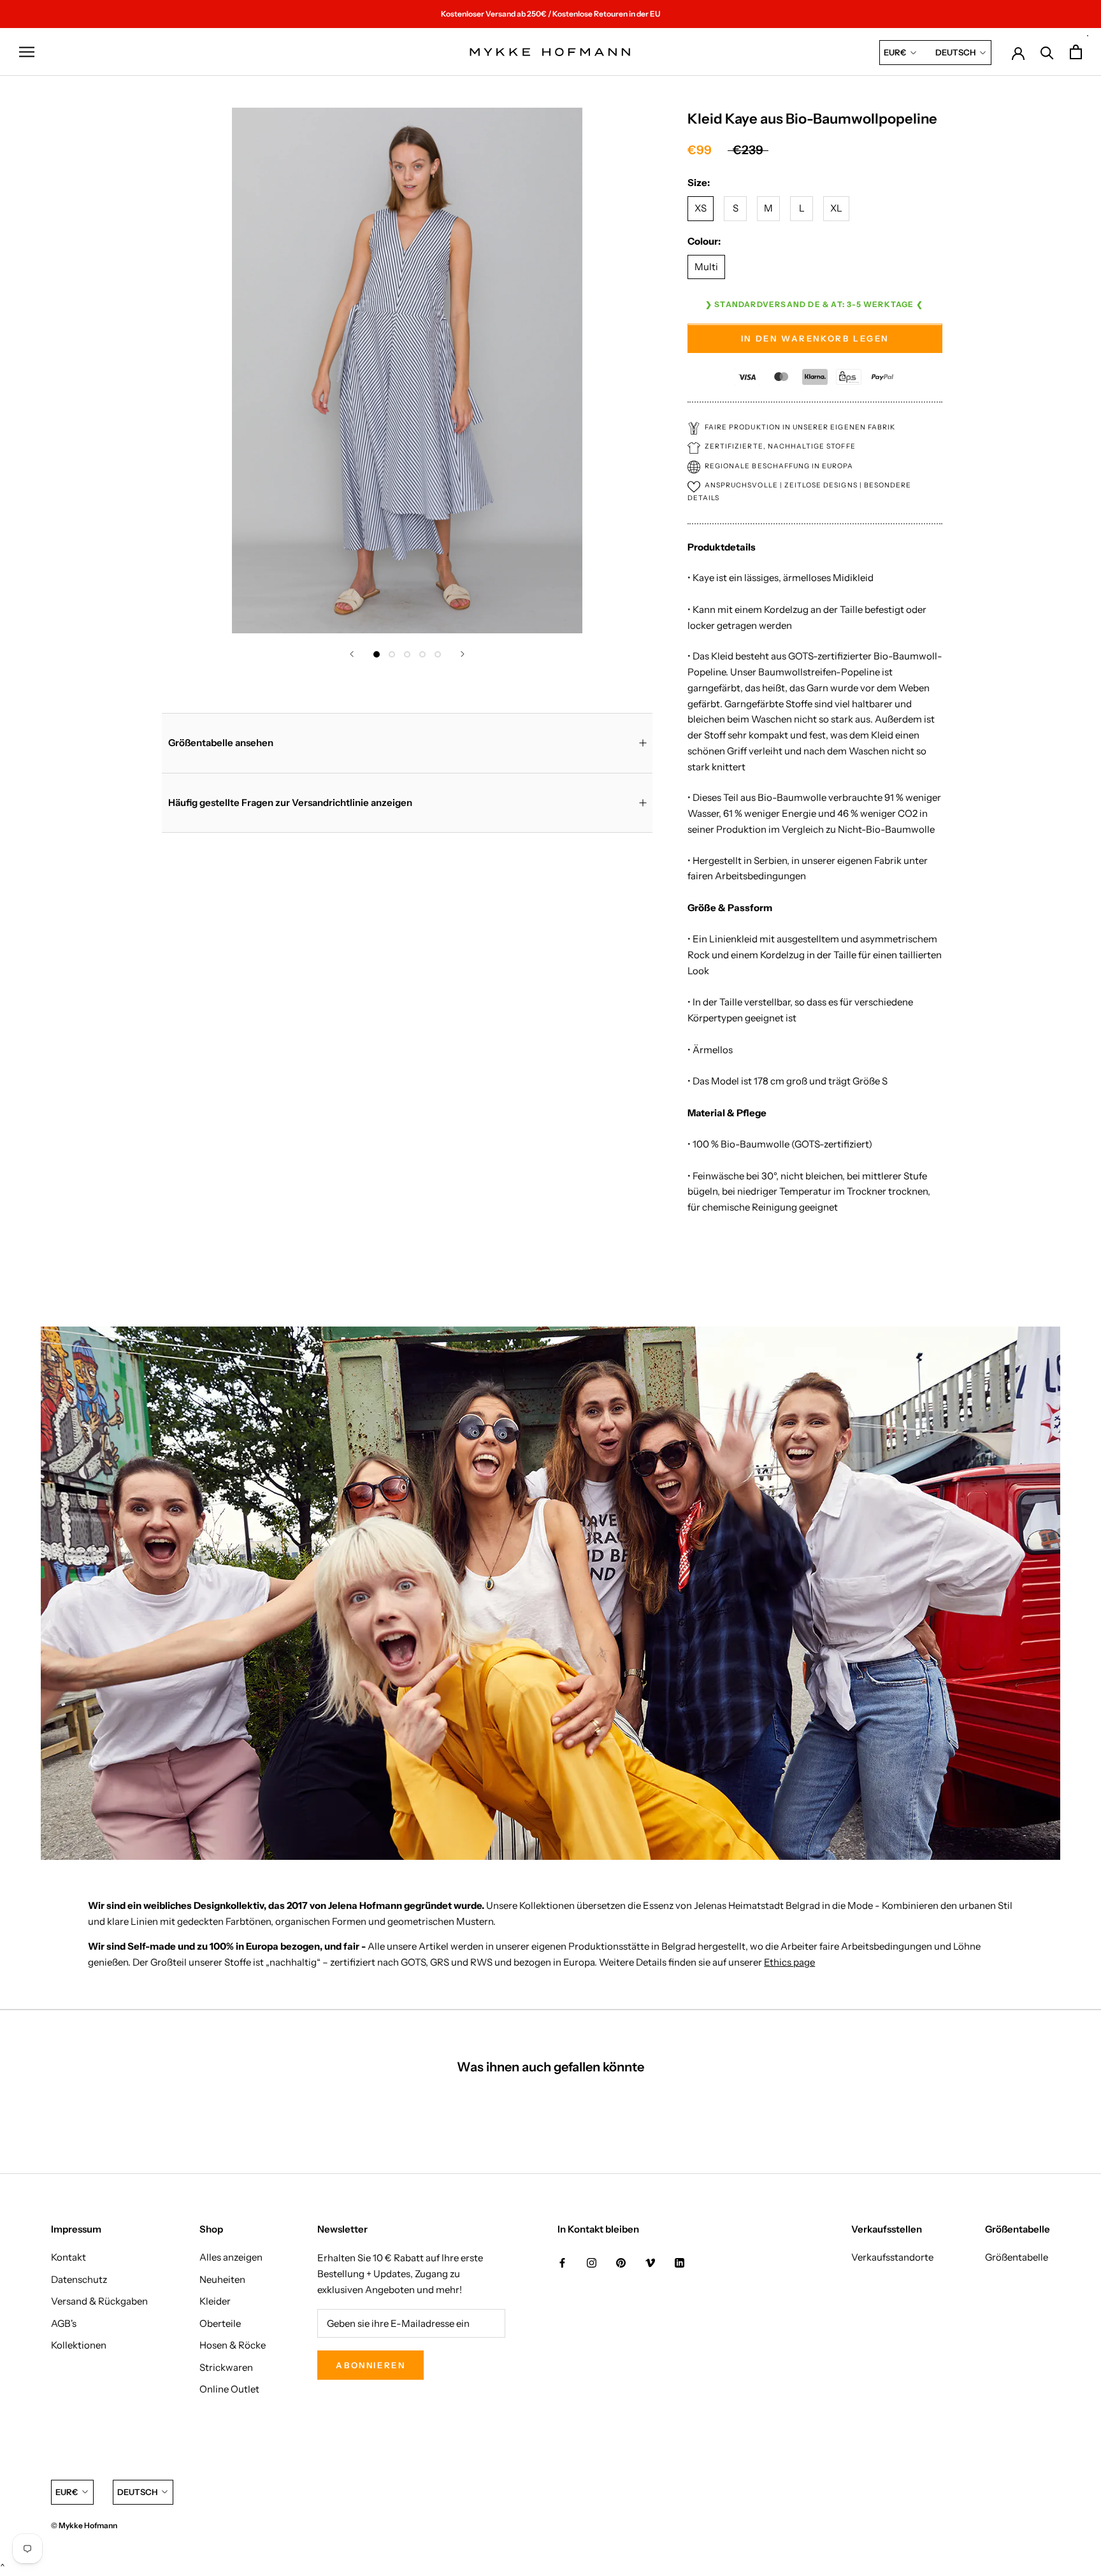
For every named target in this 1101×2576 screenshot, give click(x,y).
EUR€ (895, 52)
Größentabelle (1017, 2257)
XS (701, 209)
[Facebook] (562, 2262)
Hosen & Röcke (233, 2345)
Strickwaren (226, 2367)
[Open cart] (1076, 52)
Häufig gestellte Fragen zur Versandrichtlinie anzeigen (290, 802)
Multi (706, 267)
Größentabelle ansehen (221, 743)
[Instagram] (592, 2262)
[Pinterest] (621, 2262)
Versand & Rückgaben (99, 2301)
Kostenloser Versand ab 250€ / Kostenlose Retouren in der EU (550, 14)
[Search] (1047, 52)
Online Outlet (229, 2389)
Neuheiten (222, 2279)
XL (836, 209)
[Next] (463, 654)
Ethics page (789, 1962)
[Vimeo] (650, 2262)
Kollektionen (79, 2345)
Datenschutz (79, 2279)
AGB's (64, 2323)
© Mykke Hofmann (84, 2525)
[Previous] (352, 654)
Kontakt (68, 2257)
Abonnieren (371, 2365)
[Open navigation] (27, 52)
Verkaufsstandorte (892, 2257)
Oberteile (220, 2323)
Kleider (215, 2301)
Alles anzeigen (231, 2257)
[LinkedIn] (680, 2262)
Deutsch (955, 52)
